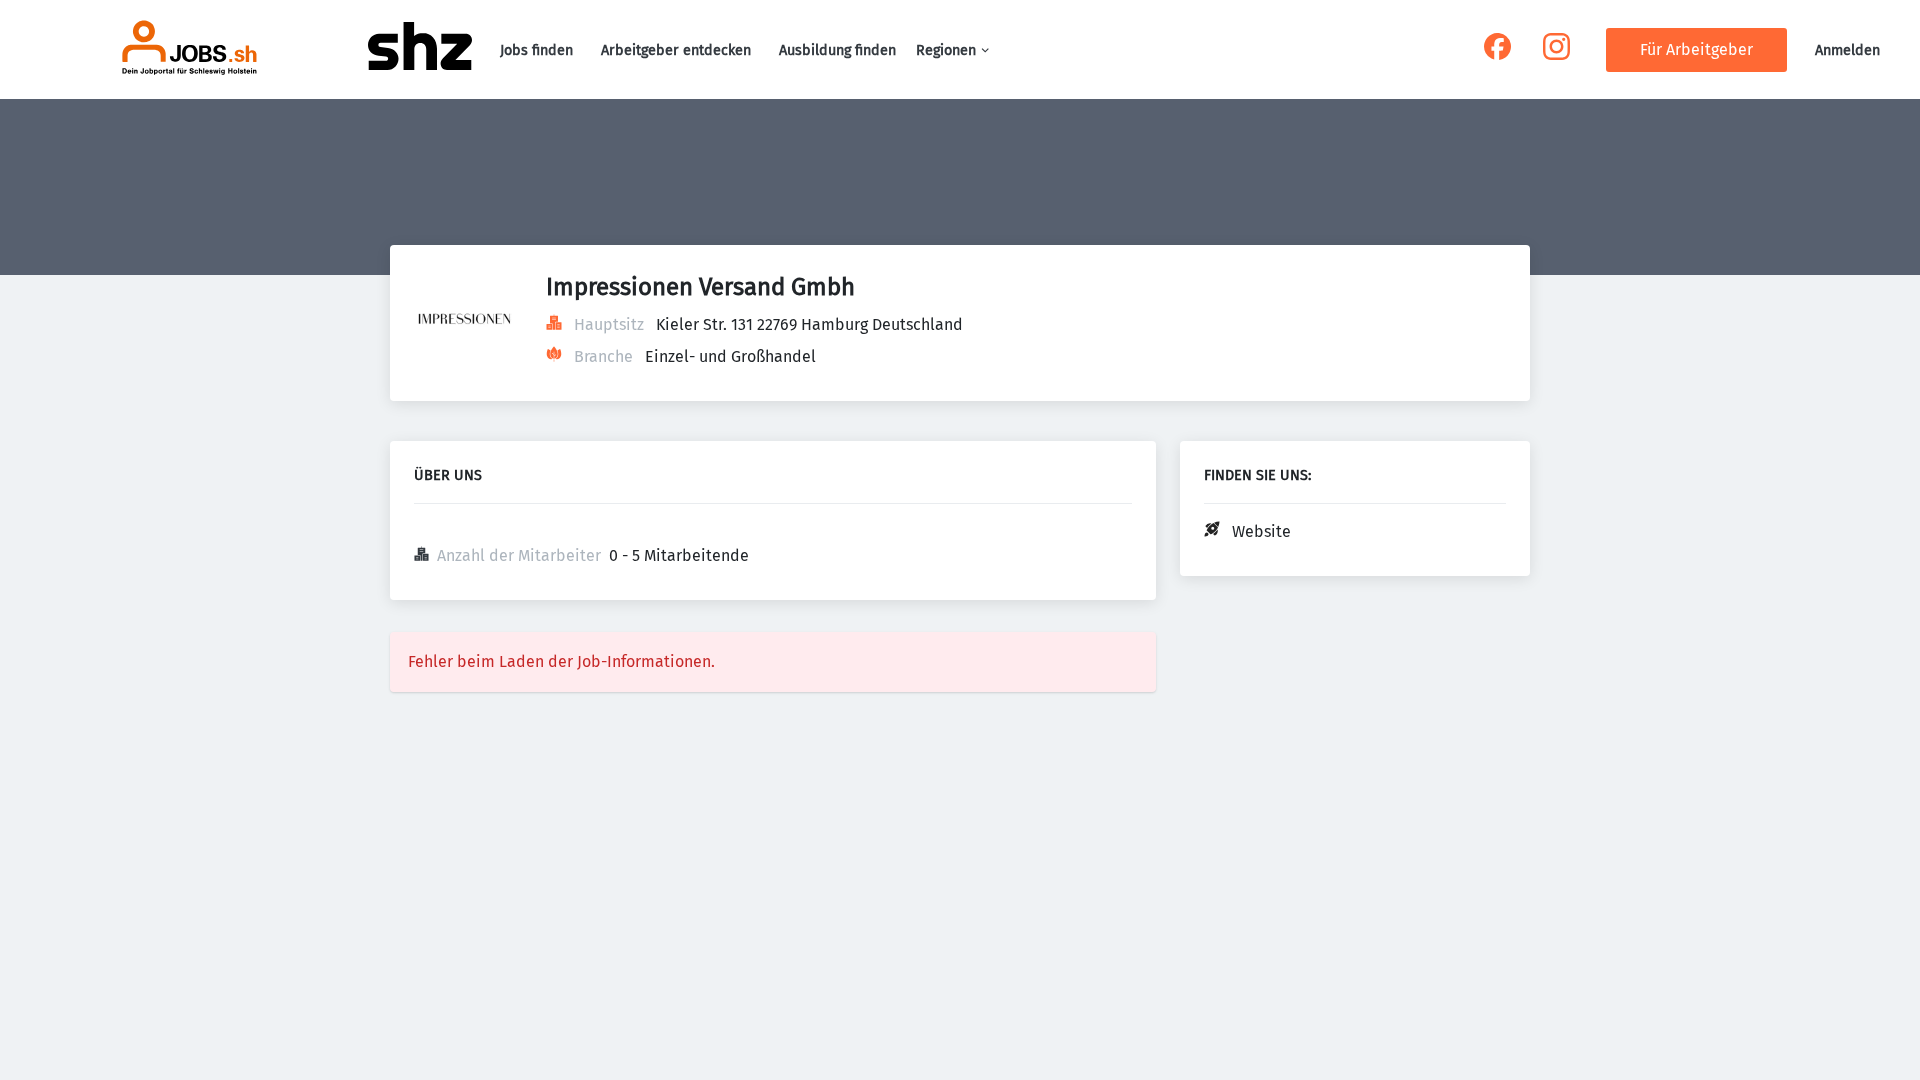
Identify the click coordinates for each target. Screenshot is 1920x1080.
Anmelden (1847, 50)
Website (1261, 531)
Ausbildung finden (837, 50)
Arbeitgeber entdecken (676, 50)
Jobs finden (536, 50)
